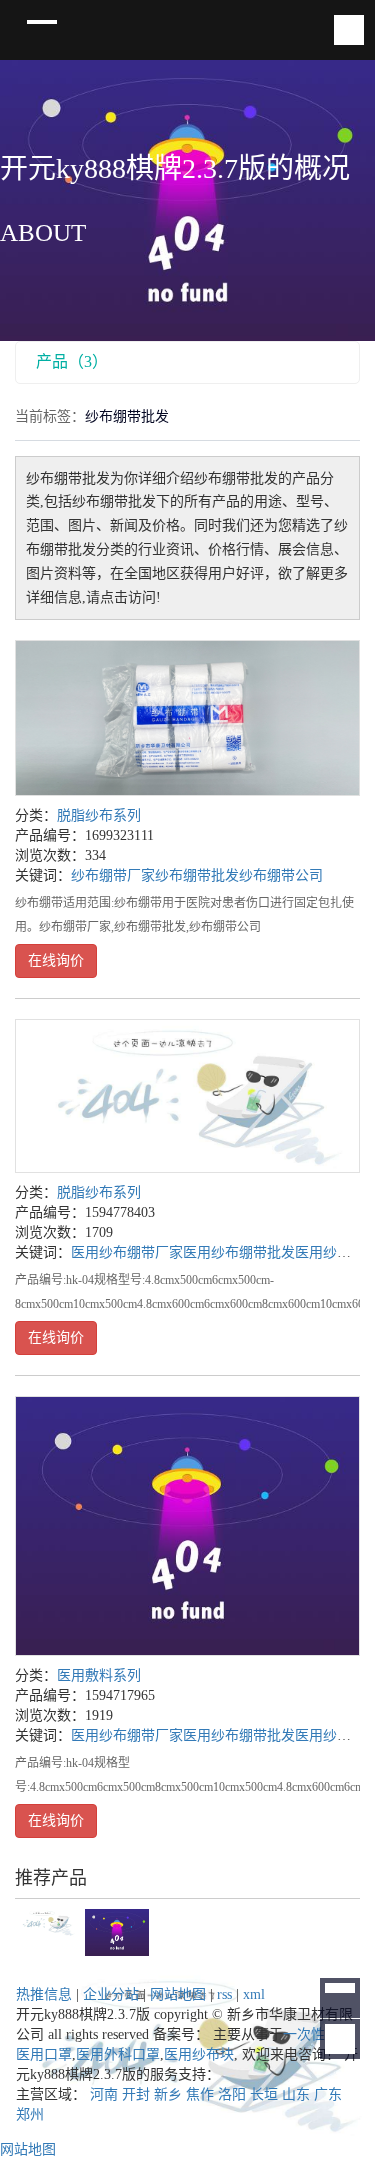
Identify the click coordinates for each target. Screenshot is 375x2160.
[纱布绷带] (187, 718)
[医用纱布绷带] (187, 1096)
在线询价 (56, 960)
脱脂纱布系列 (99, 815)
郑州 (30, 2114)
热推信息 (44, 1994)
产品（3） (72, 361)
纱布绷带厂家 (113, 875)
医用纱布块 (199, 2054)
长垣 (264, 2094)
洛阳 (232, 2094)
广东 (328, 2094)
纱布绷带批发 (197, 875)
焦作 (200, 2094)
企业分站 (111, 1994)
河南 (104, 2094)
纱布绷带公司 (281, 875)
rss (224, 1994)
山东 (296, 2094)
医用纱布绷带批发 (239, 1252)
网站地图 (178, 1994)
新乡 (168, 2094)
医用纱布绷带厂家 (127, 1252)
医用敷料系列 (99, 1675)
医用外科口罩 (118, 2054)
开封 (136, 2094)
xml (254, 1994)
